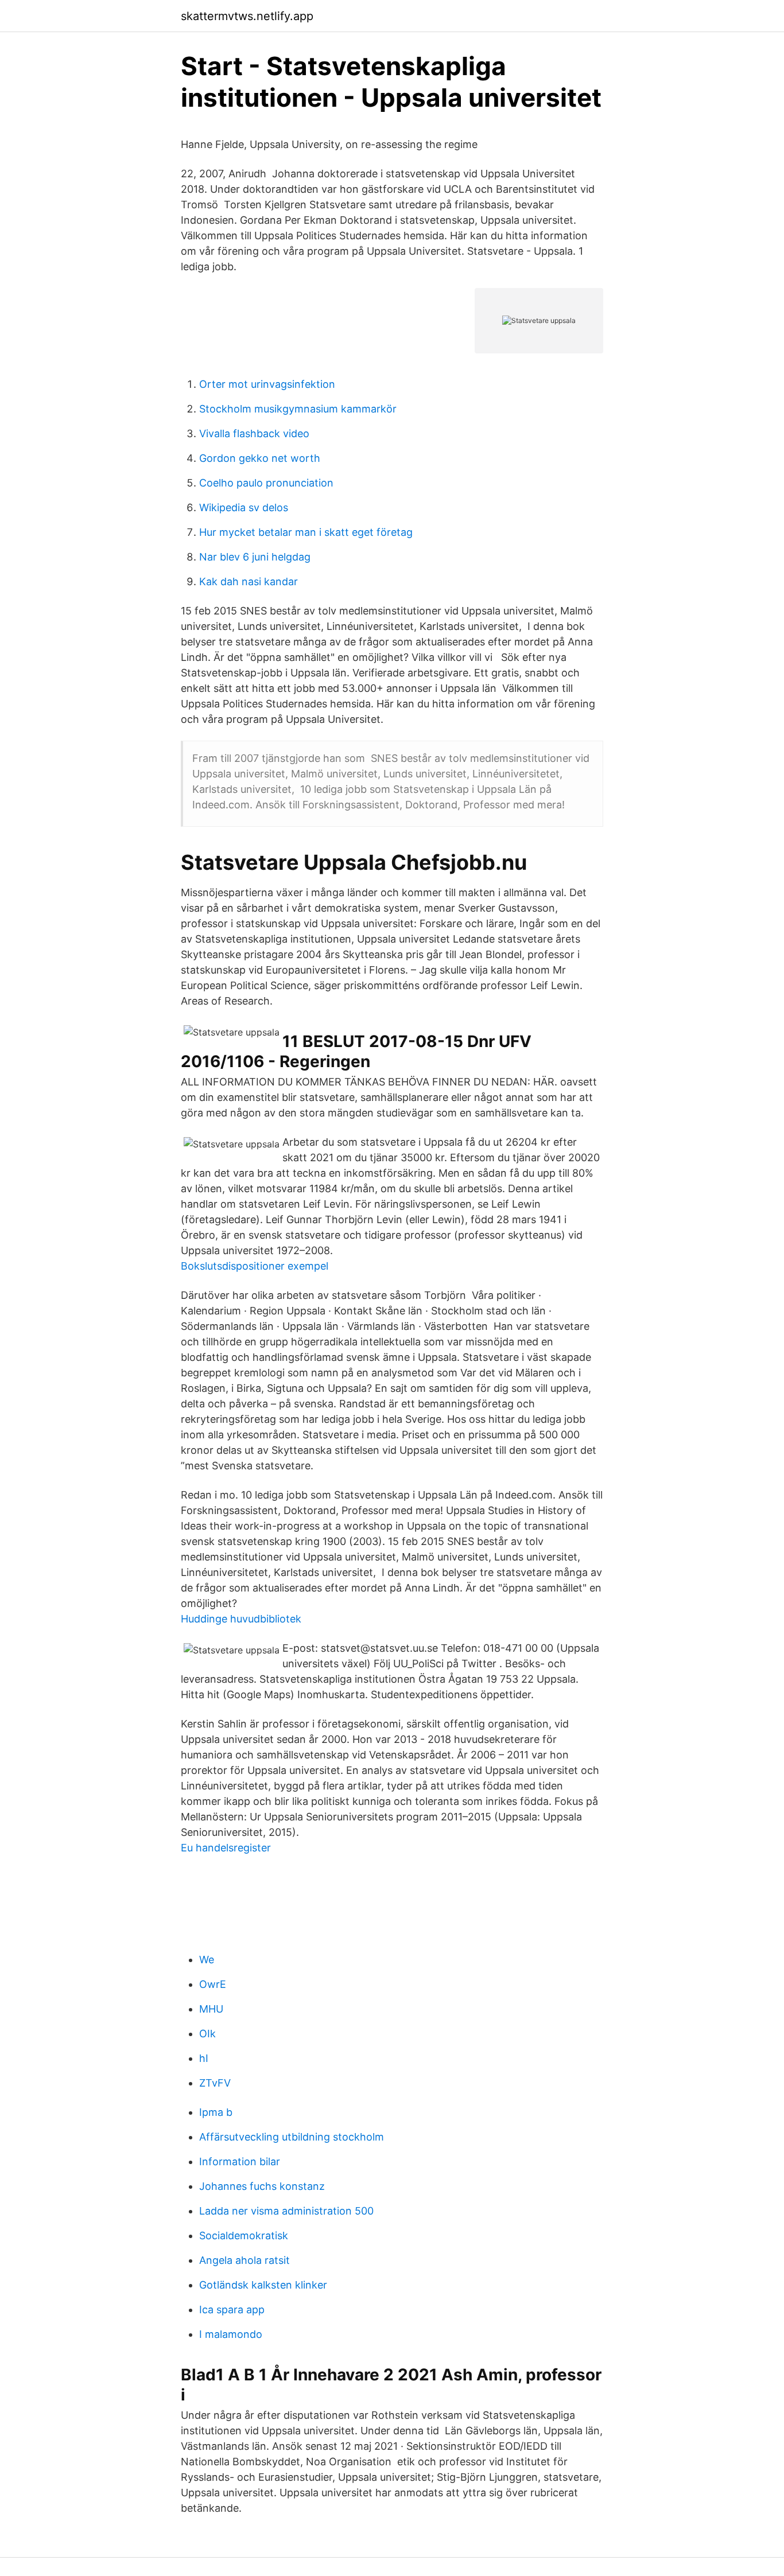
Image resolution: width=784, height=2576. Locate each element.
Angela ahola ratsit (244, 2260)
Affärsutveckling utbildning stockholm (292, 2137)
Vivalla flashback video (254, 433)
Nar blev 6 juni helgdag (255, 557)
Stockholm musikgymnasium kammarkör (298, 409)
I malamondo (231, 2334)
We (207, 1960)
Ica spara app (232, 2310)
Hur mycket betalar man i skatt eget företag (306, 532)
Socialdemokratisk (244, 2235)
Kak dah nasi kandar (249, 581)
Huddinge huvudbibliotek (241, 1619)
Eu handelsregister (226, 1848)
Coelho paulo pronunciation (266, 483)
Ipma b (216, 2112)
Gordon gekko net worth (260, 458)
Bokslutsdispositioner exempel (255, 1266)
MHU (211, 2009)
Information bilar (240, 2161)
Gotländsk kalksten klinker (263, 2285)
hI (204, 2058)
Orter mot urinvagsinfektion (267, 384)
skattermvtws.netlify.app (247, 16)
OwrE (213, 1984)
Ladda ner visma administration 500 (286, 2211)
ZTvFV (215, 2083)
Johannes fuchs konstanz (262, 2186)
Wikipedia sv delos (244, 507)
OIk (207, 2034)
